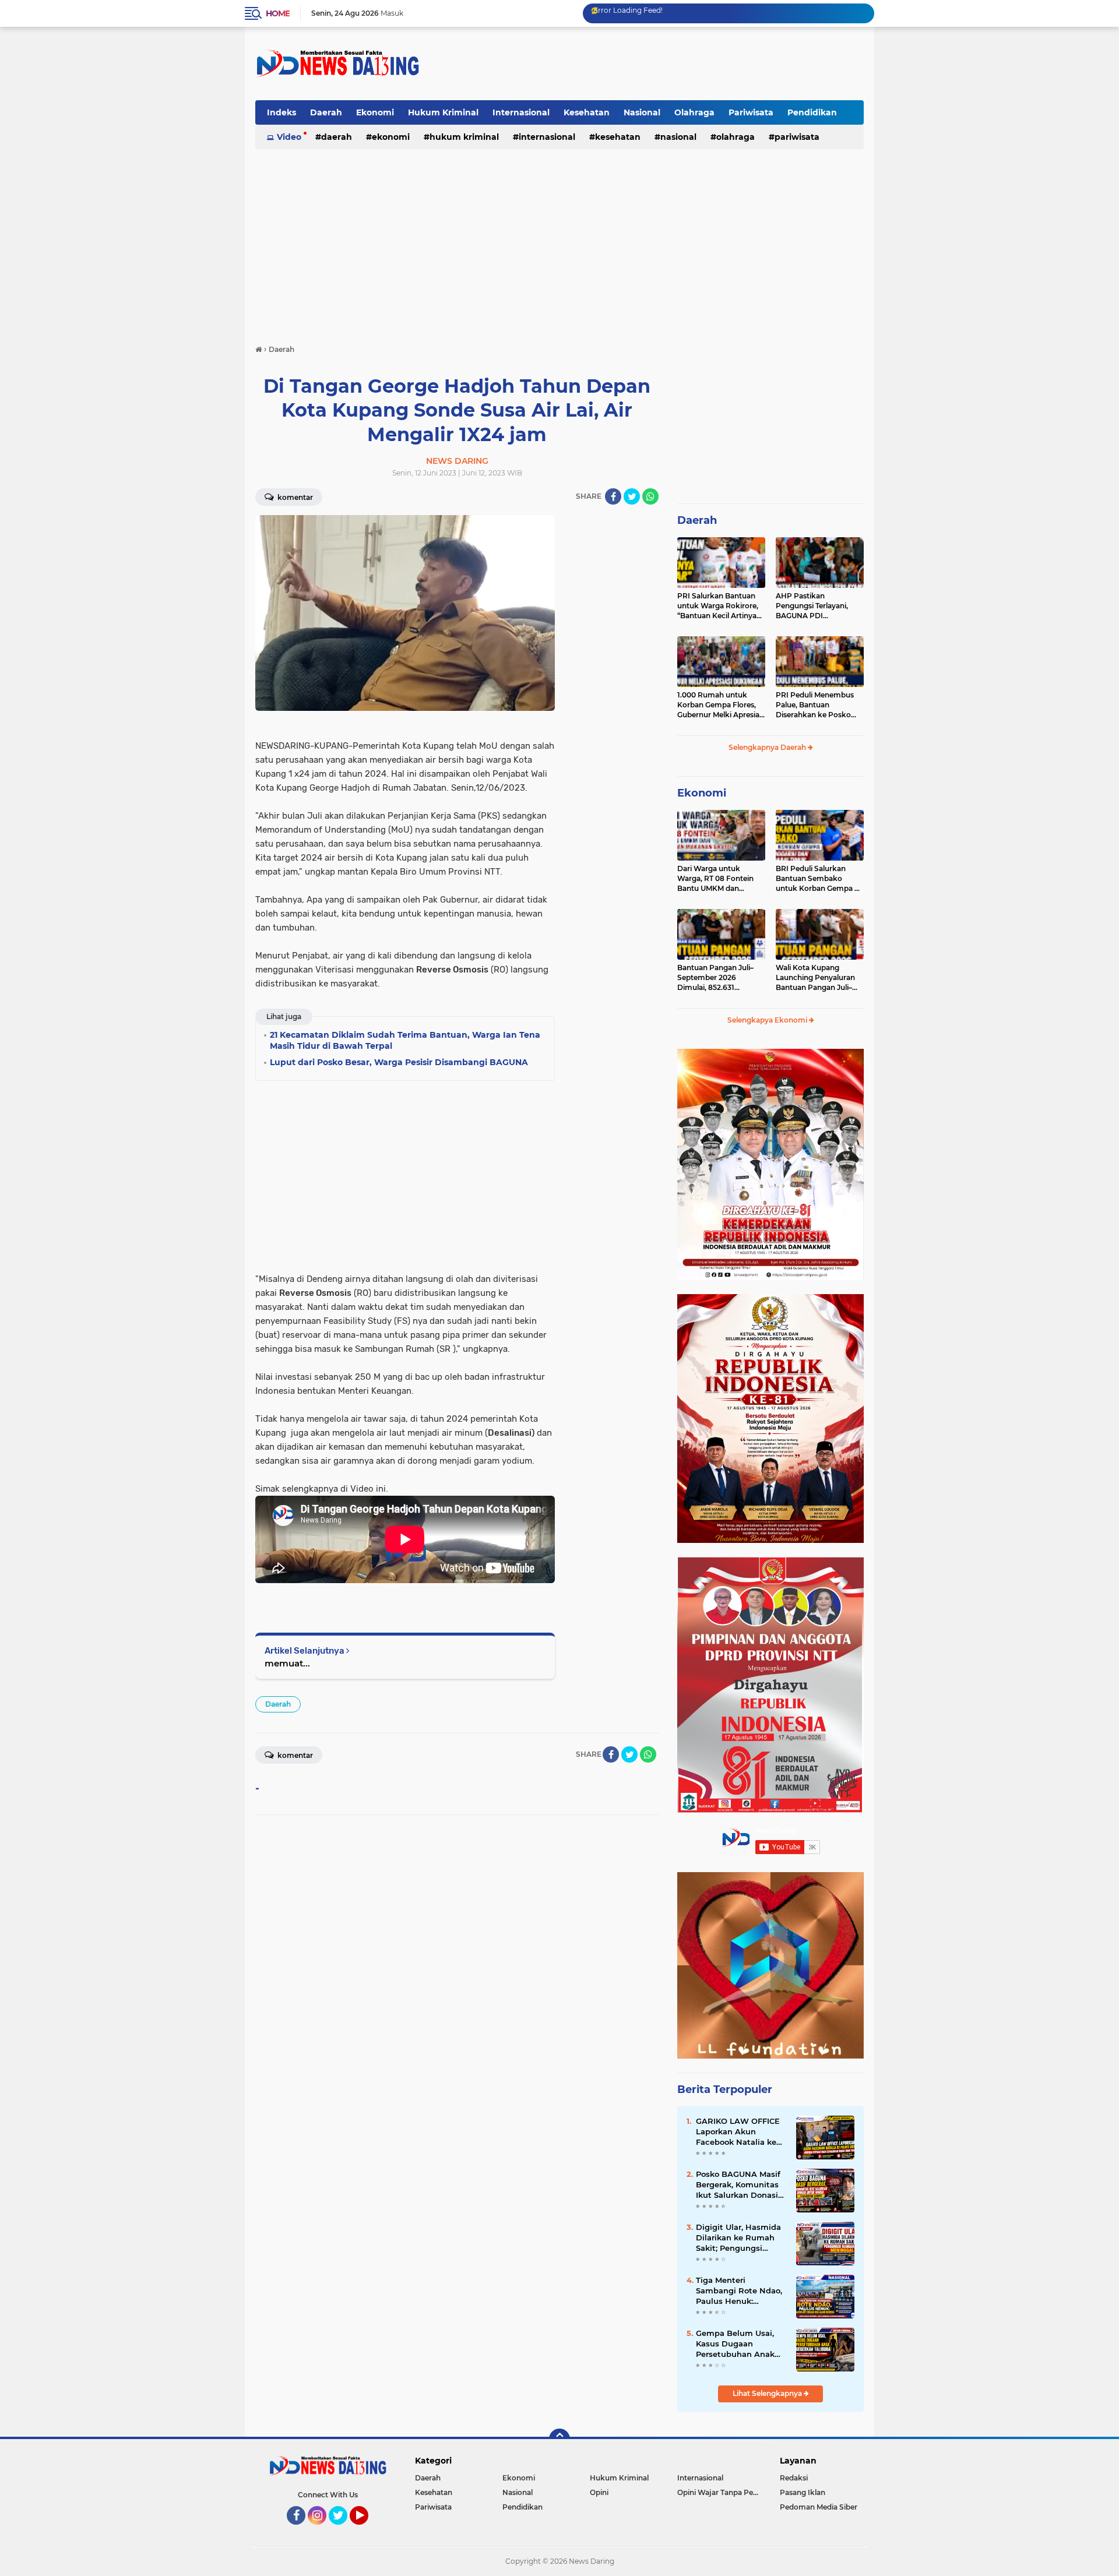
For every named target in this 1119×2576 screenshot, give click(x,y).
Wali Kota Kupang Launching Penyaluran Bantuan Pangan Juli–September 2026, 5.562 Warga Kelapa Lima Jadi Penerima (818, 978)
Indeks (281, 112)
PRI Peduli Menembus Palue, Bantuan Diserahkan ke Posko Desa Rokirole (815, 705)
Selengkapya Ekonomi (768, 1020)
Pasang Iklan (803, 2492)
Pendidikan (812, 112)
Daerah (326, 112)
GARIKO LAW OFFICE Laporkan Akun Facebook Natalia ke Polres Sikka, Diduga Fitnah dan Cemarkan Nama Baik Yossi (739, 2132)
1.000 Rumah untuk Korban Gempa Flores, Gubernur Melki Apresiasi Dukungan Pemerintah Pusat (721, 705)
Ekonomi (375, 112)
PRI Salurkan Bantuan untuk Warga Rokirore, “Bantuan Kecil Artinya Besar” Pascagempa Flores (718, 606)
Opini (599, 2492)
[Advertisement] (652, 64)
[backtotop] (559, 2439)
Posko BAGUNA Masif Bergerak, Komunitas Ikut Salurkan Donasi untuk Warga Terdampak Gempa (738, 2185)
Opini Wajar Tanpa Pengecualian (721, 2492)
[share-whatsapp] (650, 496)
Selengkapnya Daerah (768, 747)
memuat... (287, 1663)
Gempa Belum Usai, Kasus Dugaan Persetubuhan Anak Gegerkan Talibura (735, 2344)
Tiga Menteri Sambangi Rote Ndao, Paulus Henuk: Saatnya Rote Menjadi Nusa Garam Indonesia (741, 2291)
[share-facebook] (613, 496)
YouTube (367, 2530)
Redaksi (794, 2478)
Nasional (642, 112)
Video (289, 137)
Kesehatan (587, 112)
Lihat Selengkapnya (768, 2393)
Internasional (521, 112)
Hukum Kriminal (443, 112)
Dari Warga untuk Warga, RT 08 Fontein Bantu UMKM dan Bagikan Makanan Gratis (720, 879)
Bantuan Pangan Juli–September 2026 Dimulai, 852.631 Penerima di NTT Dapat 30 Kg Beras (718, 978)
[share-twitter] (632, 496)
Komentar (294, 497)
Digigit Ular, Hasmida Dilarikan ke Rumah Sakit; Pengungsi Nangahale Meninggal (740, 2238)
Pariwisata (751, 112)
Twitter (343, 2530)
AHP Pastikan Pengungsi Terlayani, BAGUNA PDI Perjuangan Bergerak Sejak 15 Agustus (814, 606)
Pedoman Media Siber (819, 2507)
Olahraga (694, 112)
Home (278, 13)
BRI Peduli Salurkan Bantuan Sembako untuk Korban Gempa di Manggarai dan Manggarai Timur (818, 879)
